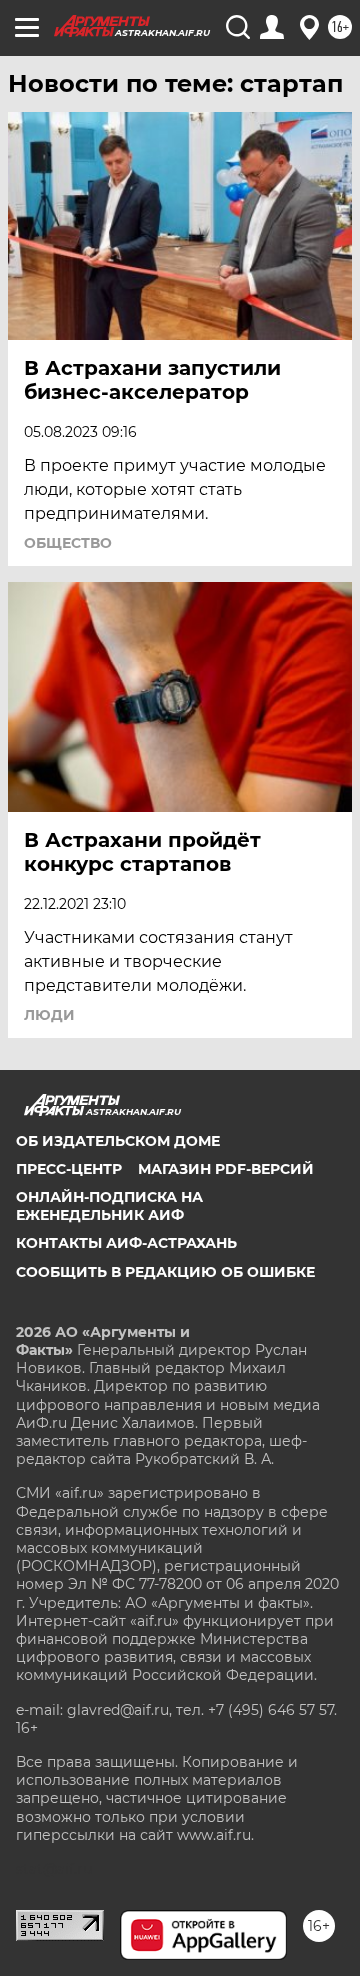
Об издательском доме (118, 1141)
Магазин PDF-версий (226, 1169)
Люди (49, 1015)
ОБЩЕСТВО (68, 543)
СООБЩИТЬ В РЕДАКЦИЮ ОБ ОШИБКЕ (165, 1272)
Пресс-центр (69, 1169)
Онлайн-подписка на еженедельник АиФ (109, 1206)
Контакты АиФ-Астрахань (126, 1243)
